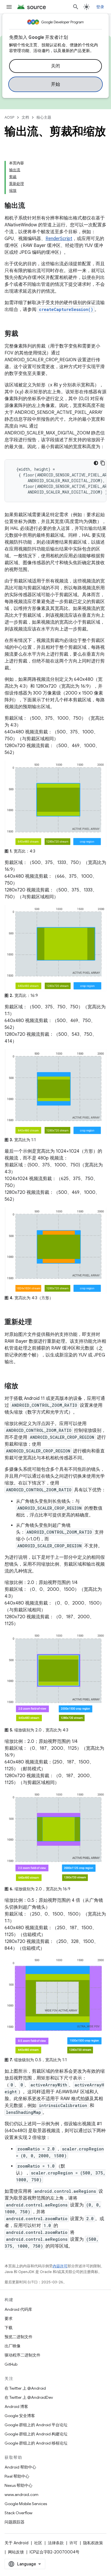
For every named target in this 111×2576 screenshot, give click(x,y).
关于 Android (17, 2543)
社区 (38, 2543)
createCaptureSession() (66, 309)
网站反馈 (16, 2552)
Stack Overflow (18, 2513)
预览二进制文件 (18, 2337)
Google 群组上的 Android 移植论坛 (36, 2443)
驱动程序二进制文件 (22, 2355)
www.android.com (21, 2495)
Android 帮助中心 (20, 2467)
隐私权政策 (93, 2543)
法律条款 (56, 2543)
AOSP (9, 117)
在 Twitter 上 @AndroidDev (29, 2397)
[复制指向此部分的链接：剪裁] (24, 334)
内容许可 (60, 2266)
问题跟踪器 (15, 2522)
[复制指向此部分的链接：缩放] (24, 1386)
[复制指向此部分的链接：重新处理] (38, 1322)
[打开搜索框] (76, 7)
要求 (9, 2318)
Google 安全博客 (20, 2416)
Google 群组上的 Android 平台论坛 (36, 2425)
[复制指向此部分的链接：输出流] (31, 206)
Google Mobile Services (26, 2504)
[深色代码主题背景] (96, 463)
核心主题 (44, 117)
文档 (25, 117)
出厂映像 (13, 2346)
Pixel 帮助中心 (17, 2476)
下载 (9, 2328)
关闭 (56, 66)
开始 (56, 84)
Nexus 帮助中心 (18, 2485)
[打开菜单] (9, 7)
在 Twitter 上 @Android (25, 2388)
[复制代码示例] (103, 463)
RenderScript (59, 239)
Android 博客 (16, 2407)
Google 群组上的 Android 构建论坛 (36, 2434)
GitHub (11, 2364)
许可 (73, 2543)
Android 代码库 (18, 2309)
